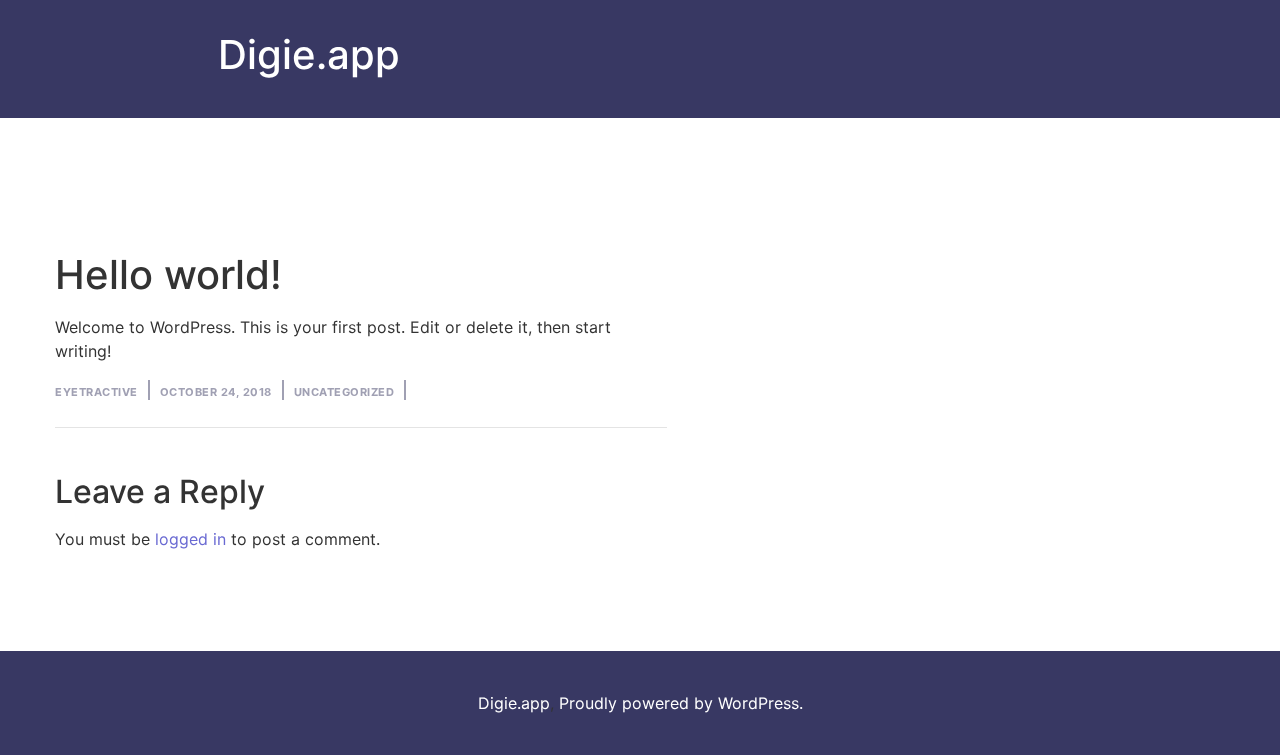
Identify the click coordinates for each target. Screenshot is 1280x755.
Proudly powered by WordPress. (681, 703)
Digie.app (309, 54)
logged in (190, 539)
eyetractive (96, 392)
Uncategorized (344, 392)
